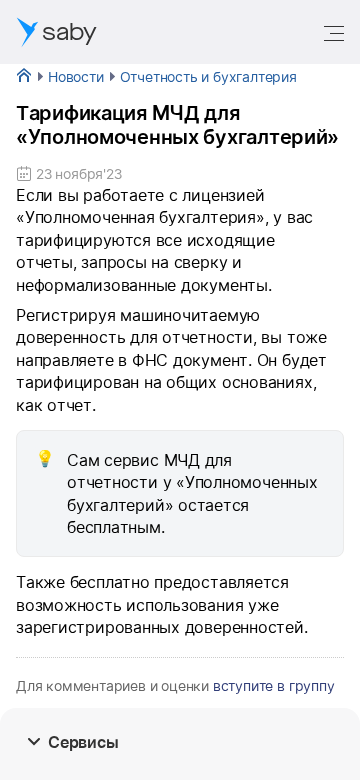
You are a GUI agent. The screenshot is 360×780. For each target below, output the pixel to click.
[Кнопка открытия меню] (336, 32)
